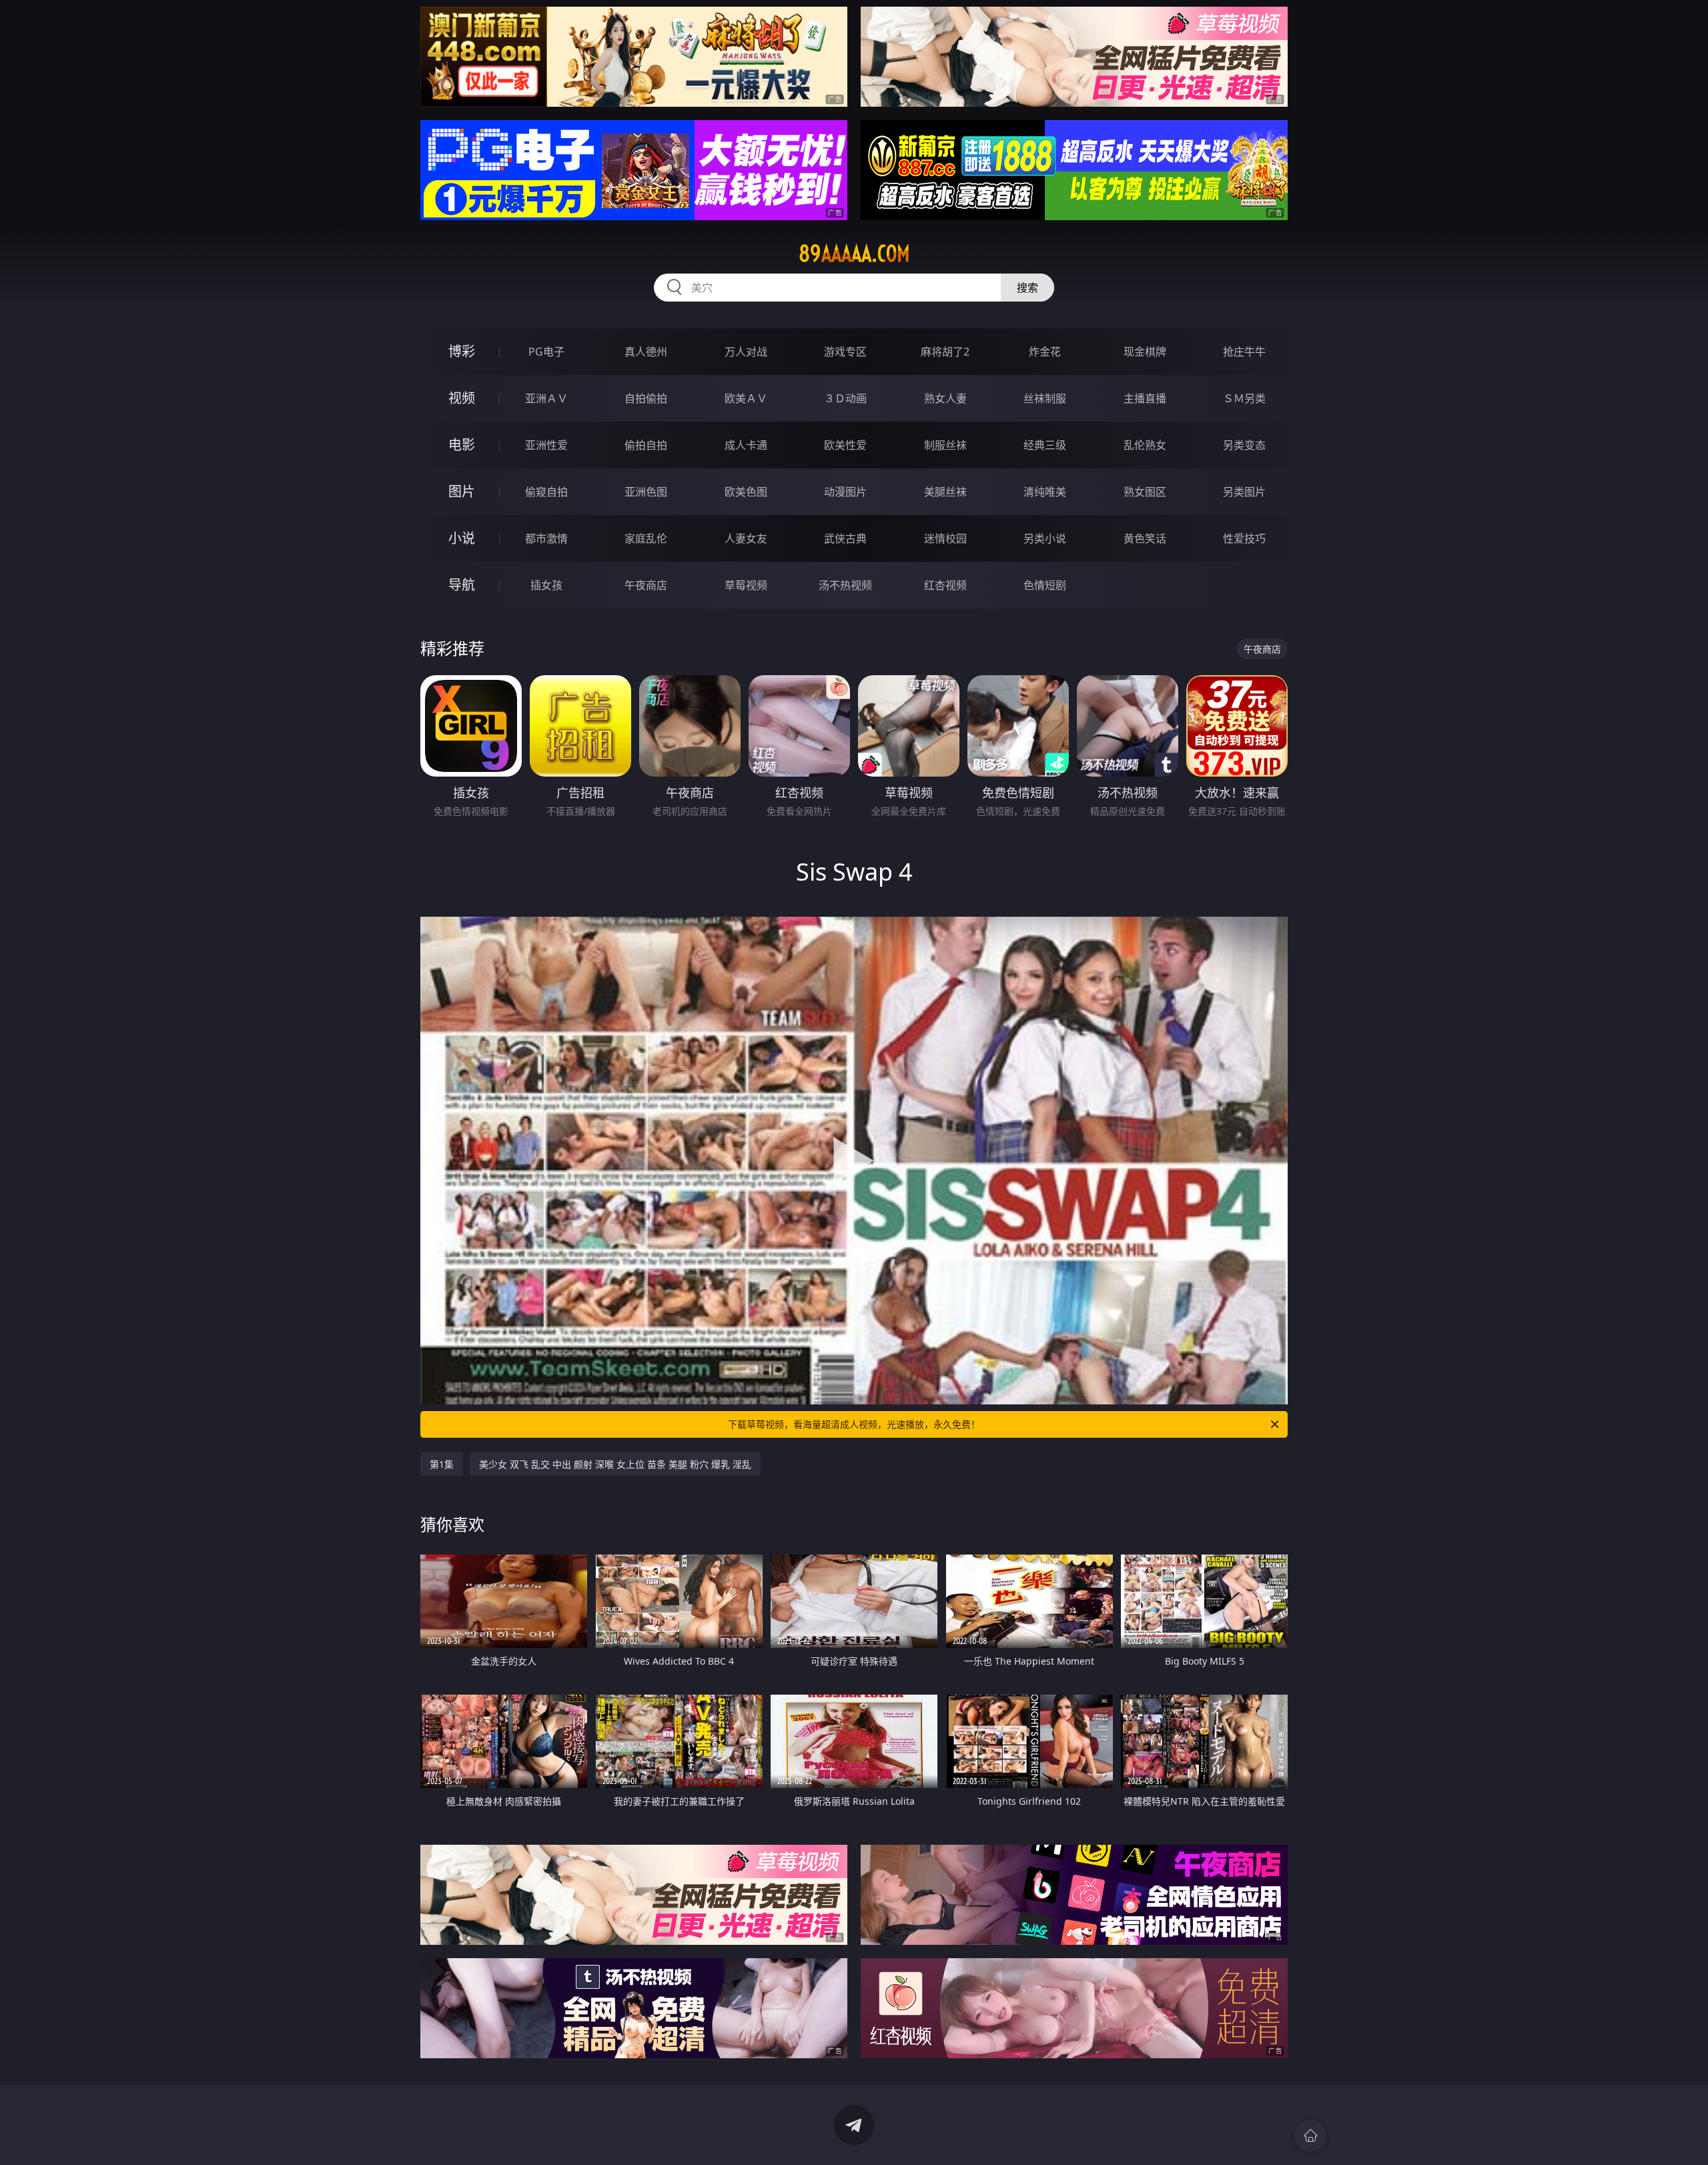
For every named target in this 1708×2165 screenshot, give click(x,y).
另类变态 (1244, 445)
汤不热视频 (845, 585)
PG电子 (546, 352)
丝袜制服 (1045, 398)
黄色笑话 (1145, 538)
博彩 (462, 351)
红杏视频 (945, 585)
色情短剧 (1045, 585)
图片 (462, 491)
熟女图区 (1145, 492)
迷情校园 (945, 538)
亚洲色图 (646, 492)
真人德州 (646, 352)
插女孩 (546, 585)
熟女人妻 (945, 398)
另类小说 (1045, 538)
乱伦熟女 (1145, 445)
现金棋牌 (1145, 352)
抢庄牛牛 (1244, 352)
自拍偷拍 (646, 398)
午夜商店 (646, 585)
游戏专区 (845, 352)
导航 (462, 585)
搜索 (1027, 288)
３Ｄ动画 (845, 398)
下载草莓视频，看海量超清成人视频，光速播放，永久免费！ (854, 1424)
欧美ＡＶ (746, 398)
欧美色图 (746, 492)
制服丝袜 (945, 445)
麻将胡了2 (945, 352)
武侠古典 (845, 538)
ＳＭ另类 (1244, 398)
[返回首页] (1310, 2136)
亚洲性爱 (546, 445)
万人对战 (746, 352)
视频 (462, 398)
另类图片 (1244, 492)
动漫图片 (845, 492)
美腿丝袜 (945, 492)
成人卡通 (746, 445)
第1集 (442, 1464)
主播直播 (1145, 398)
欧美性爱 (845, 445)
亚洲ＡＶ (546, 398)
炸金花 (1045, 352)
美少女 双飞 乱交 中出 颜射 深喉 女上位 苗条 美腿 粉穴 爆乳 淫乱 (615, 1464)
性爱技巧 (1244, 538)
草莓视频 (746, 585)
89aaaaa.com (854, 254)
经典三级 (1045, 445)
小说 (462, 538)
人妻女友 (746, 538)
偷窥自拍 (546, 492)
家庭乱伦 (646, 538)
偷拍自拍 (646, 445)
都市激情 (546, 538)
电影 (462, 445)
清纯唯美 (1045, 492)
